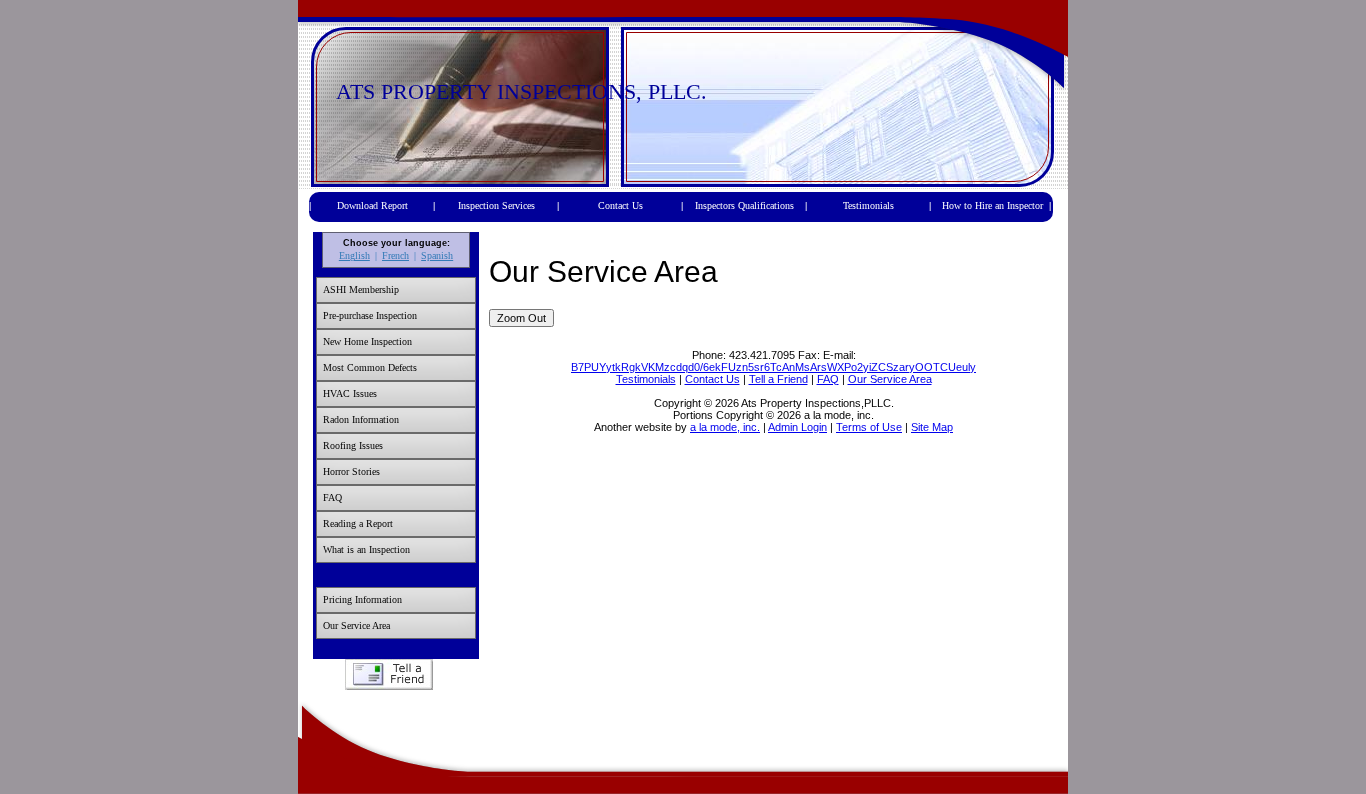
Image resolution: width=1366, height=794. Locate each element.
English (354, 255)
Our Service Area (356, 625)
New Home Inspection (367, 341)
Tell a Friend (388, 674)
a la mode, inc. (725, 427)
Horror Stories (351, 471)
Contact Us (620, 205)
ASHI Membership (361, 289)
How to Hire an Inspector (992, 205)
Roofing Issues (353, 445)
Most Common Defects (370, 367)
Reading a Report (358, 523)
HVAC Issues (350, 393)
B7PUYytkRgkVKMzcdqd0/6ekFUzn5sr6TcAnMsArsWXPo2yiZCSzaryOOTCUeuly (773, 367)
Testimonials (868, 205)
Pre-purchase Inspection (370, 315)
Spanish (437, 255)
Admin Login (797, 427)
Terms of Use (869, 427)
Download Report (372, 205)
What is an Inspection (366, 549)
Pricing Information (362, 599)
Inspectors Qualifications (744, 205)
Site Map (932, 427)
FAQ (332, 497)
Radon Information (361, 419)
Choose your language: (396, 243)
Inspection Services (496, 205)
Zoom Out (521, 318)
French (395, 255)
